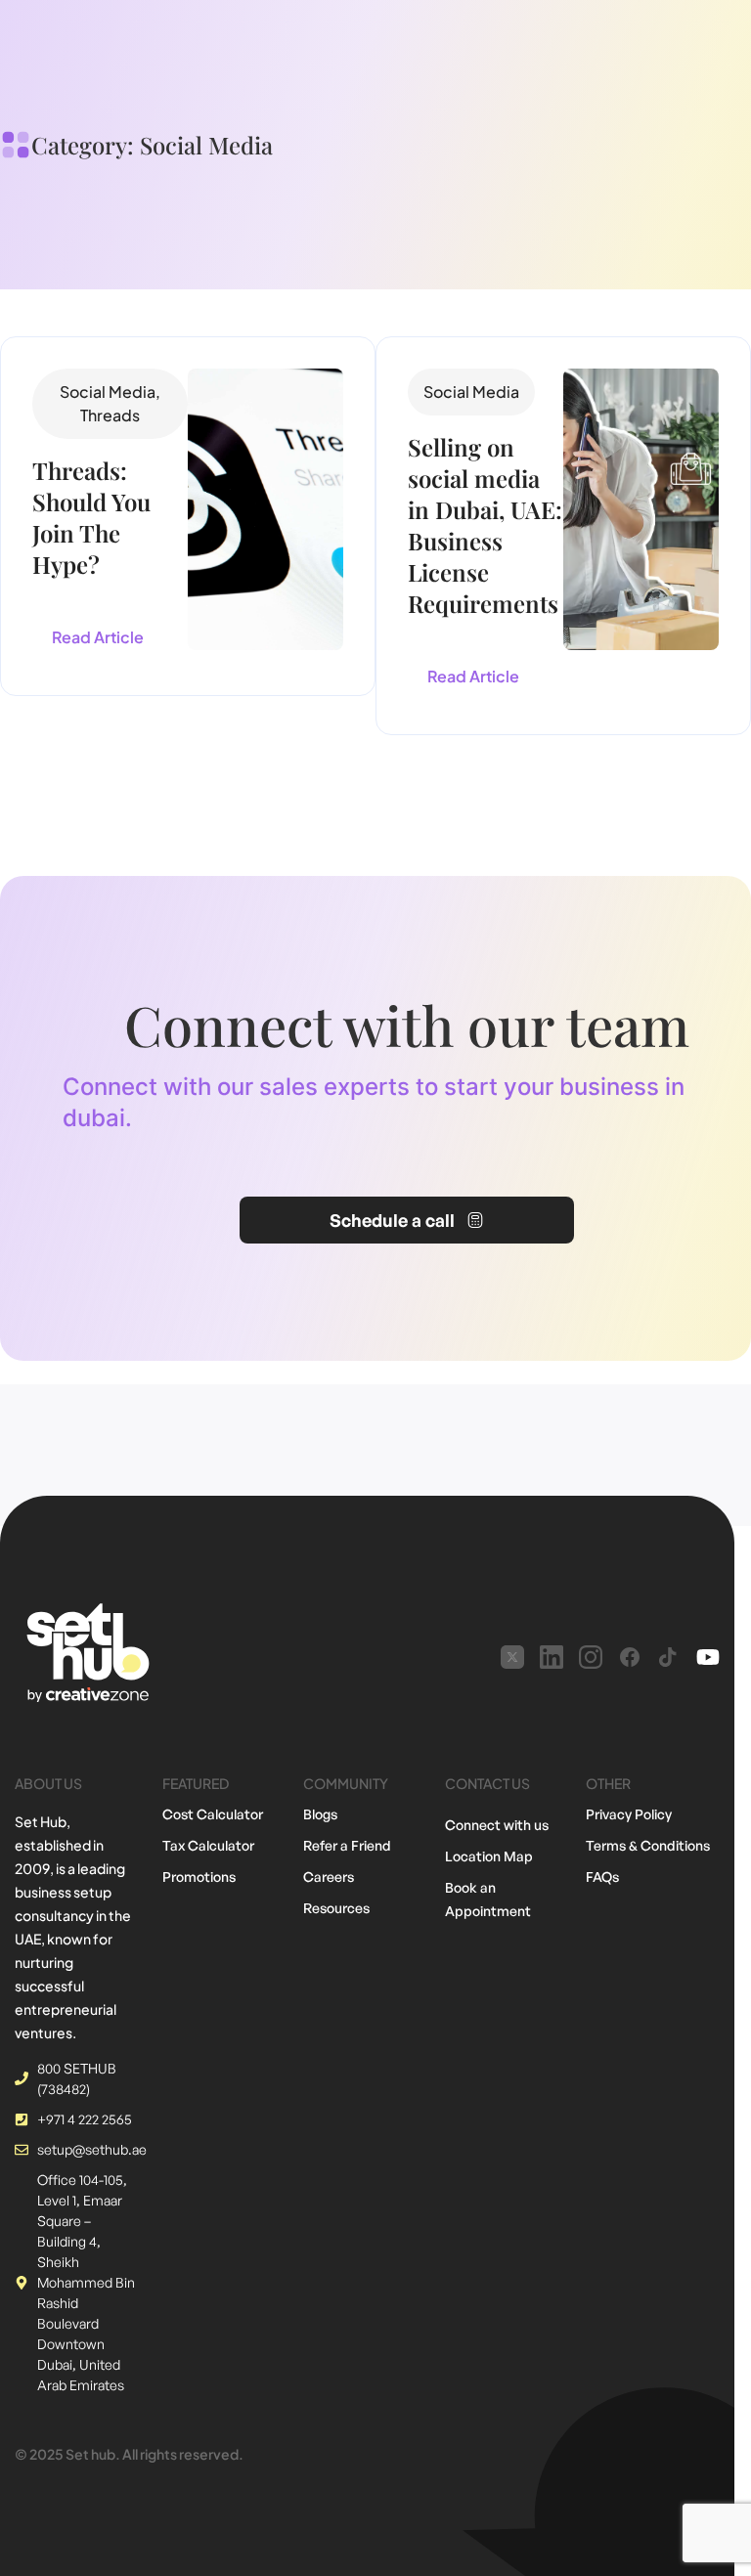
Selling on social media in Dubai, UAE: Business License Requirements (485, 525)
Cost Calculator (213, 1814)
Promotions (199, 1877)
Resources (336, 1908)
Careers (329, 1877)
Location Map (489, 1856)
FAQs (602, 1877)
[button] (110, 404)
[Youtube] (708, 1657)
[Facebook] (630, 1657)
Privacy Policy (629, 1814)
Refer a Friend (347, 1845)
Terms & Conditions (648, 1845)
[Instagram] (591, 1657)
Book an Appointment (488, 1899)
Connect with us (497, 1825)
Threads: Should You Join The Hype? (91, 517)
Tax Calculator (208, 1845)
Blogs (320, 1814)
